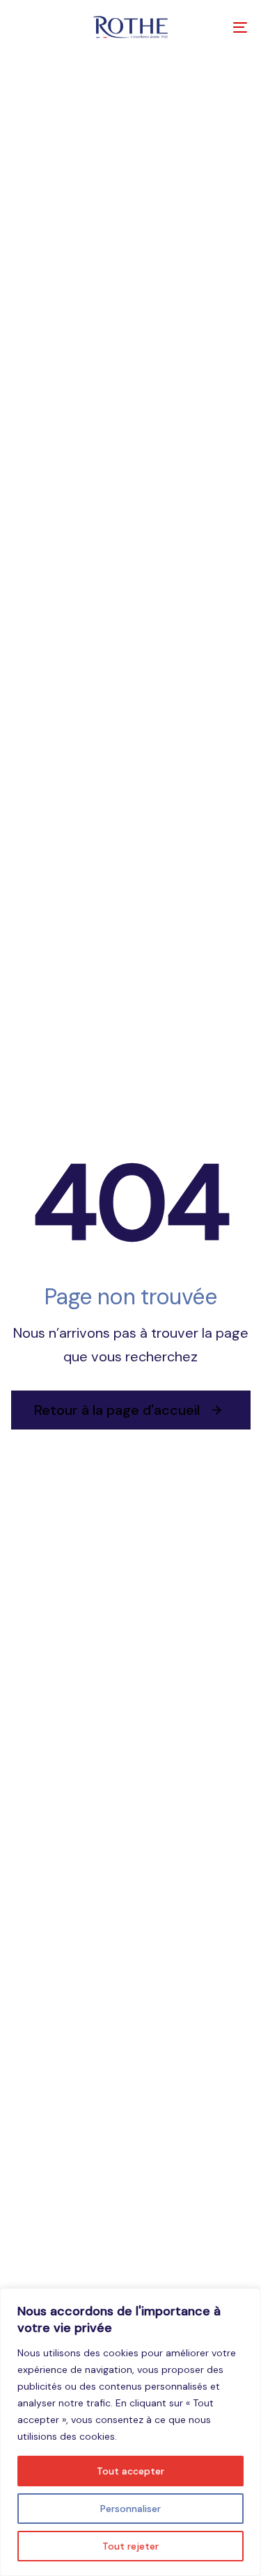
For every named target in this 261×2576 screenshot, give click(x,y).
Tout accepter (130, 2471)
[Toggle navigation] (208, 27)
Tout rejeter (130, 2546)
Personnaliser (130, 2509)
